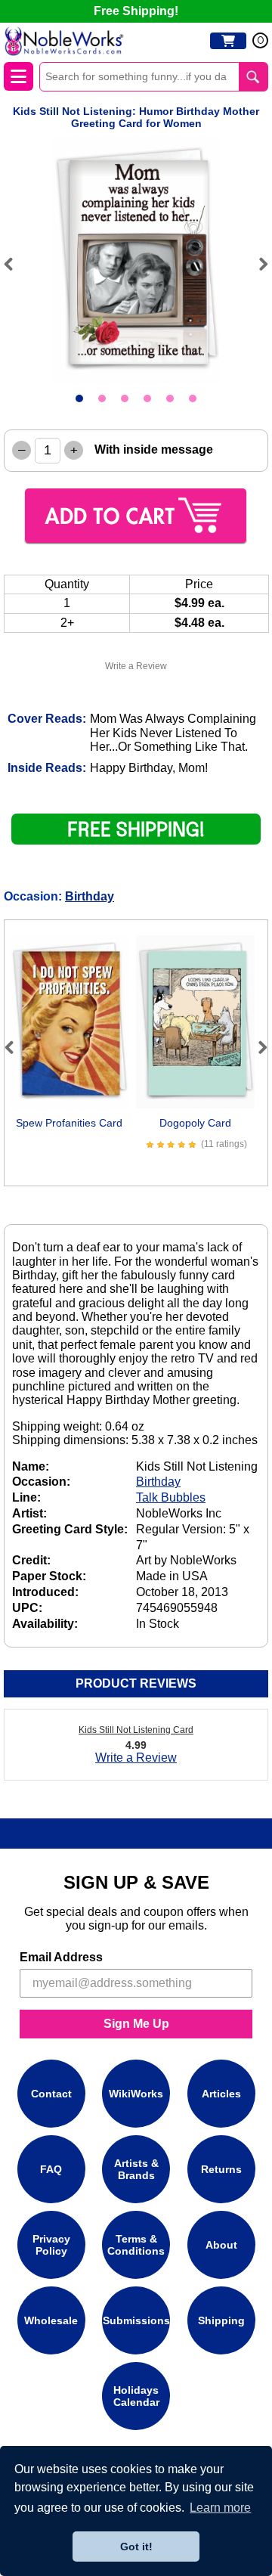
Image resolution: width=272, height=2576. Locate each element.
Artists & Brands (136, 2169)
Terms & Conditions (136, 2245)
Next (257, 264)
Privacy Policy (51, 2245)
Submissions (136, 2320)
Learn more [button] (220, 2508)
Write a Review (136, 666)
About (221, 2245)
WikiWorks (136, 2094)
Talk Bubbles (171, 1497)
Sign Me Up (136, 2024)
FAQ (51, 2169)
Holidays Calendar (136, 2396)
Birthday (90, 896)
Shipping (221, 2320)
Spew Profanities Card (69, 1123)
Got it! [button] (136, 2547)
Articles (221, 2094)
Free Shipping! (136, 11)
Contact (51, 2094)
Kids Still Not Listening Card (136, 1730)
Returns (221, 2169)
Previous (15, 264)
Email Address (61, 1957)
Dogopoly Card (195, 1123)
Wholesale (51, 2320)
